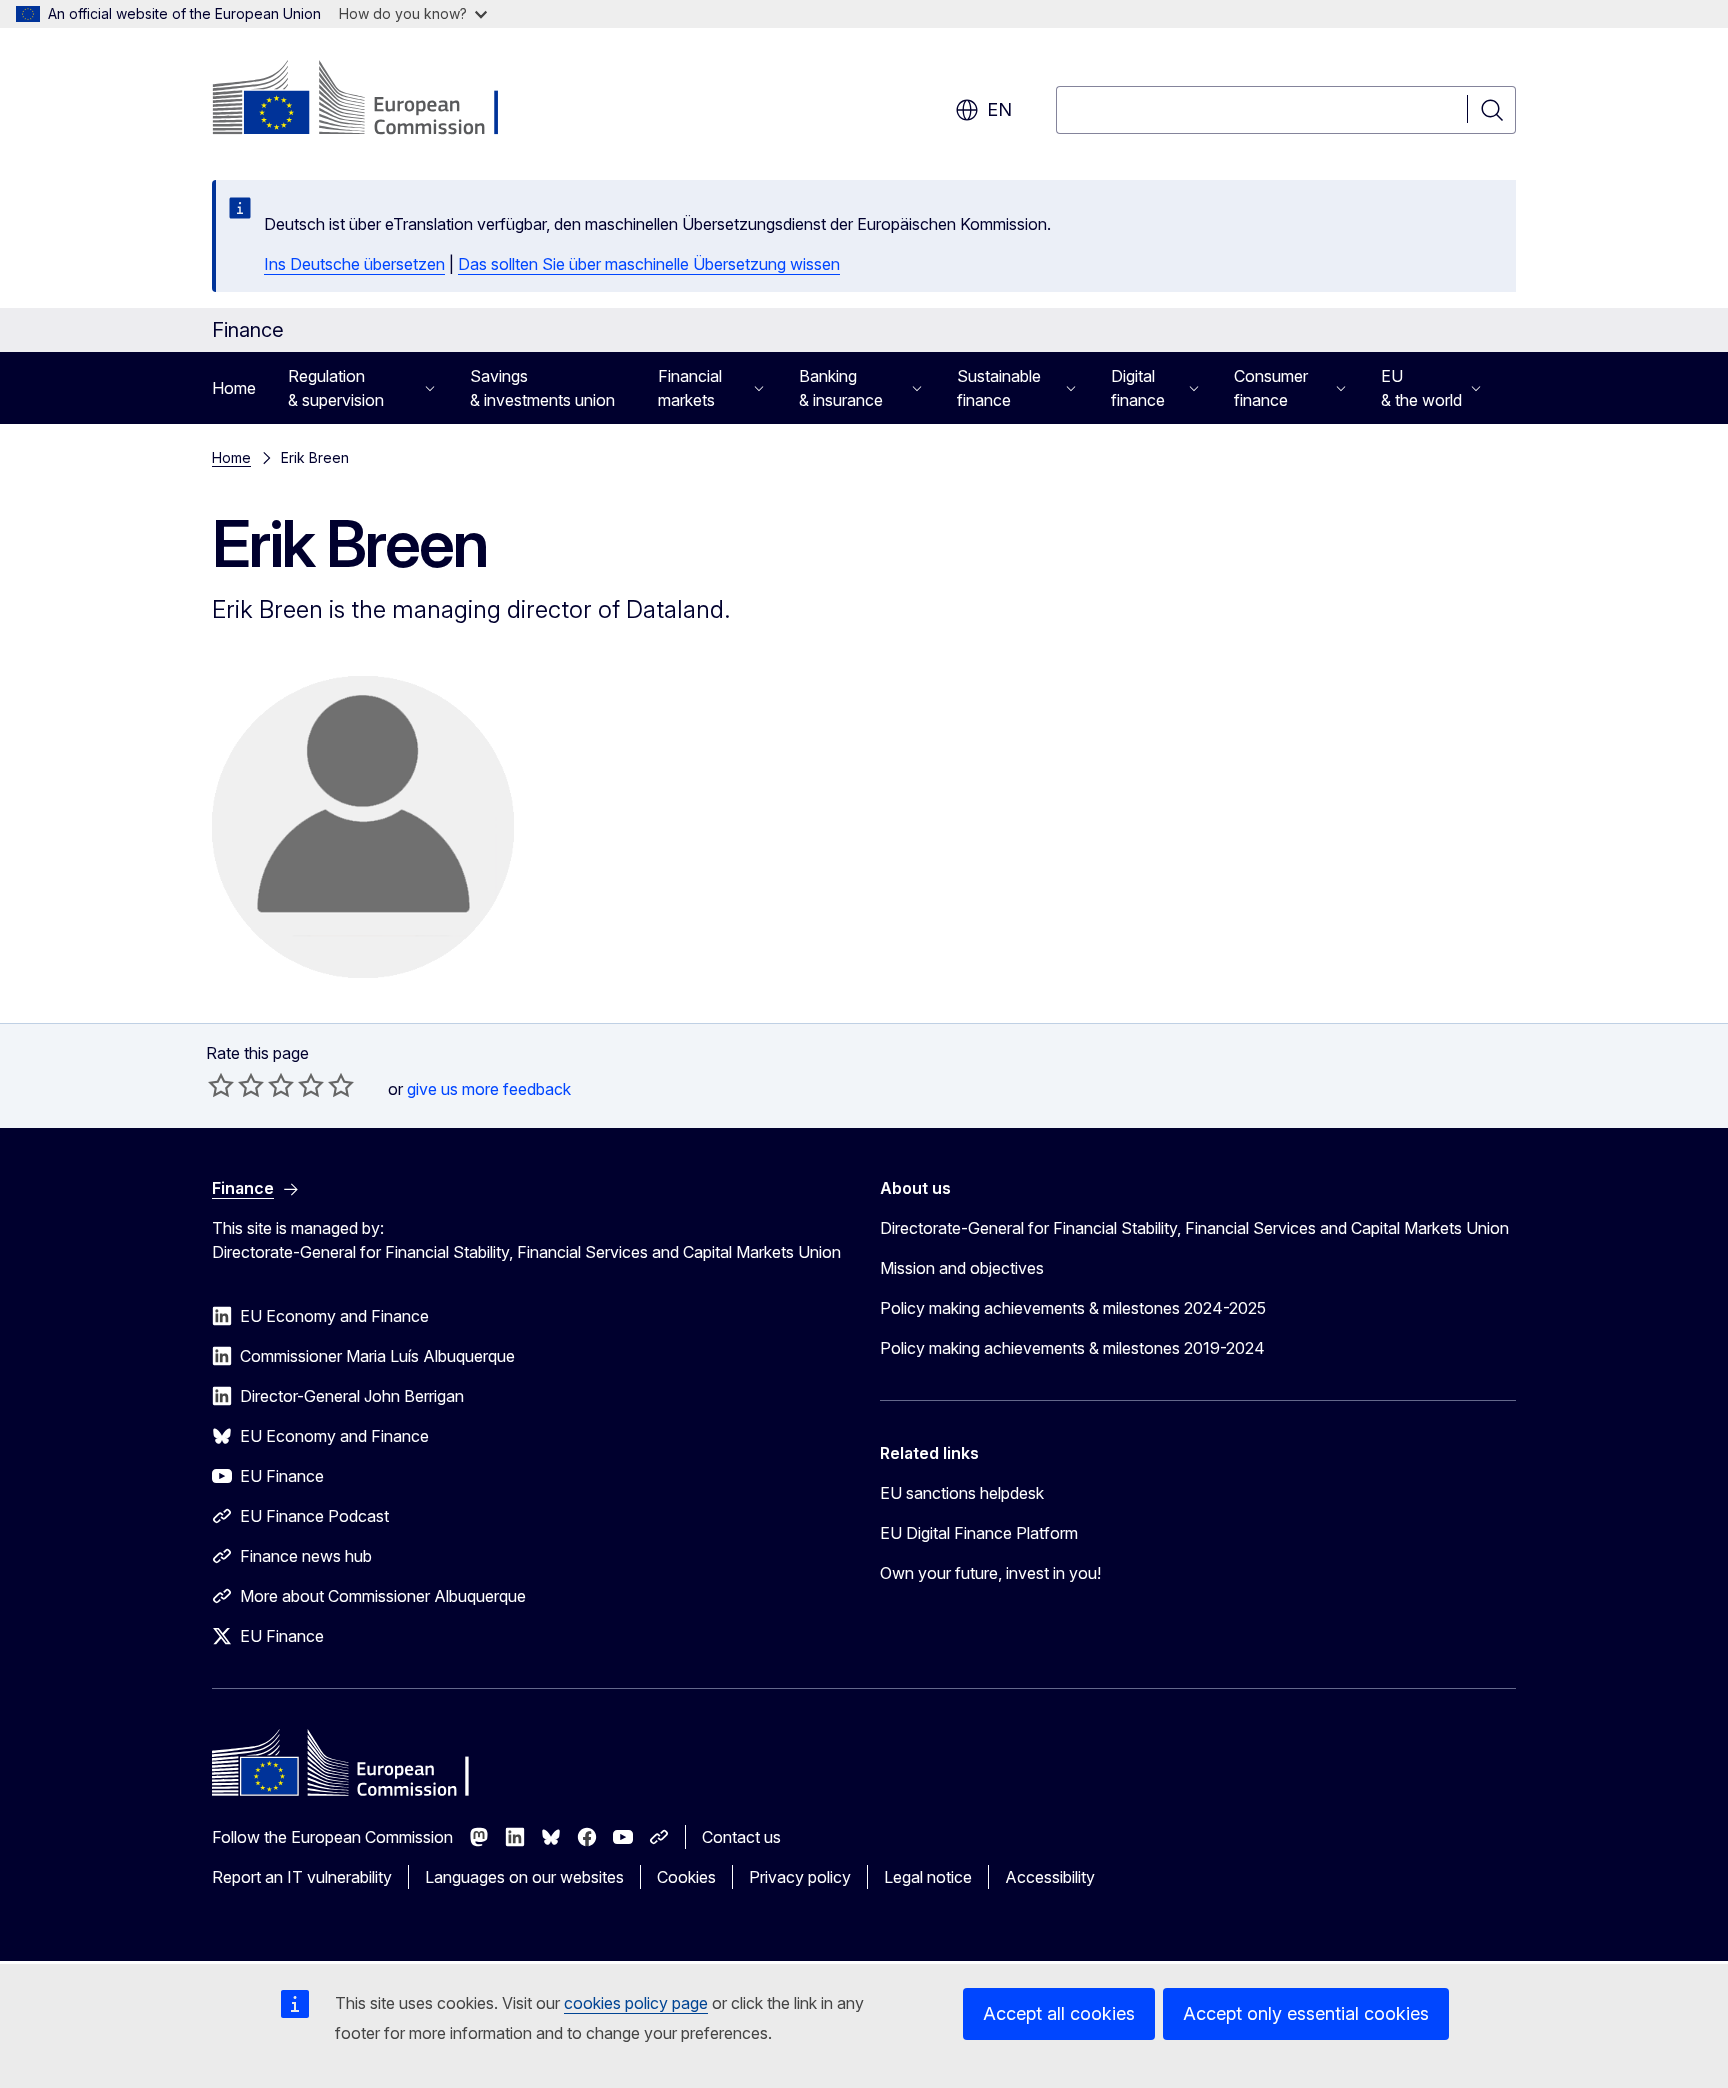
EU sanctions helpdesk (962, 1493)
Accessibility (1050, 1877)
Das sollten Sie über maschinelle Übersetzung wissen (649, 264)
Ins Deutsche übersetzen (354, 264)
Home (234, 388)
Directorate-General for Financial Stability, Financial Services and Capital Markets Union (1194, 1228)
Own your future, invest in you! (990, 1573)
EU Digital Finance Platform (979, 1533)
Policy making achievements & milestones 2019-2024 (1072, 1348)
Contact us (741, 1837)
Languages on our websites (524, 1877)
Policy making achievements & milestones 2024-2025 (1073, 1308)
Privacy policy (800, 1877)
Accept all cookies (1059, 2013)
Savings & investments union (542, 388)
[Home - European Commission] (373, 100)
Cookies (686, 1877)
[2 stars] (236, 1085)
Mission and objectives (962, 1268)
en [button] (999, 109)
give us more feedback (489, 1089)
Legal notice (928, 1877)
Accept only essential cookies (1306, 2013)
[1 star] (221, 1085)
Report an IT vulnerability (302, 1877)
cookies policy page (636, 2003)
